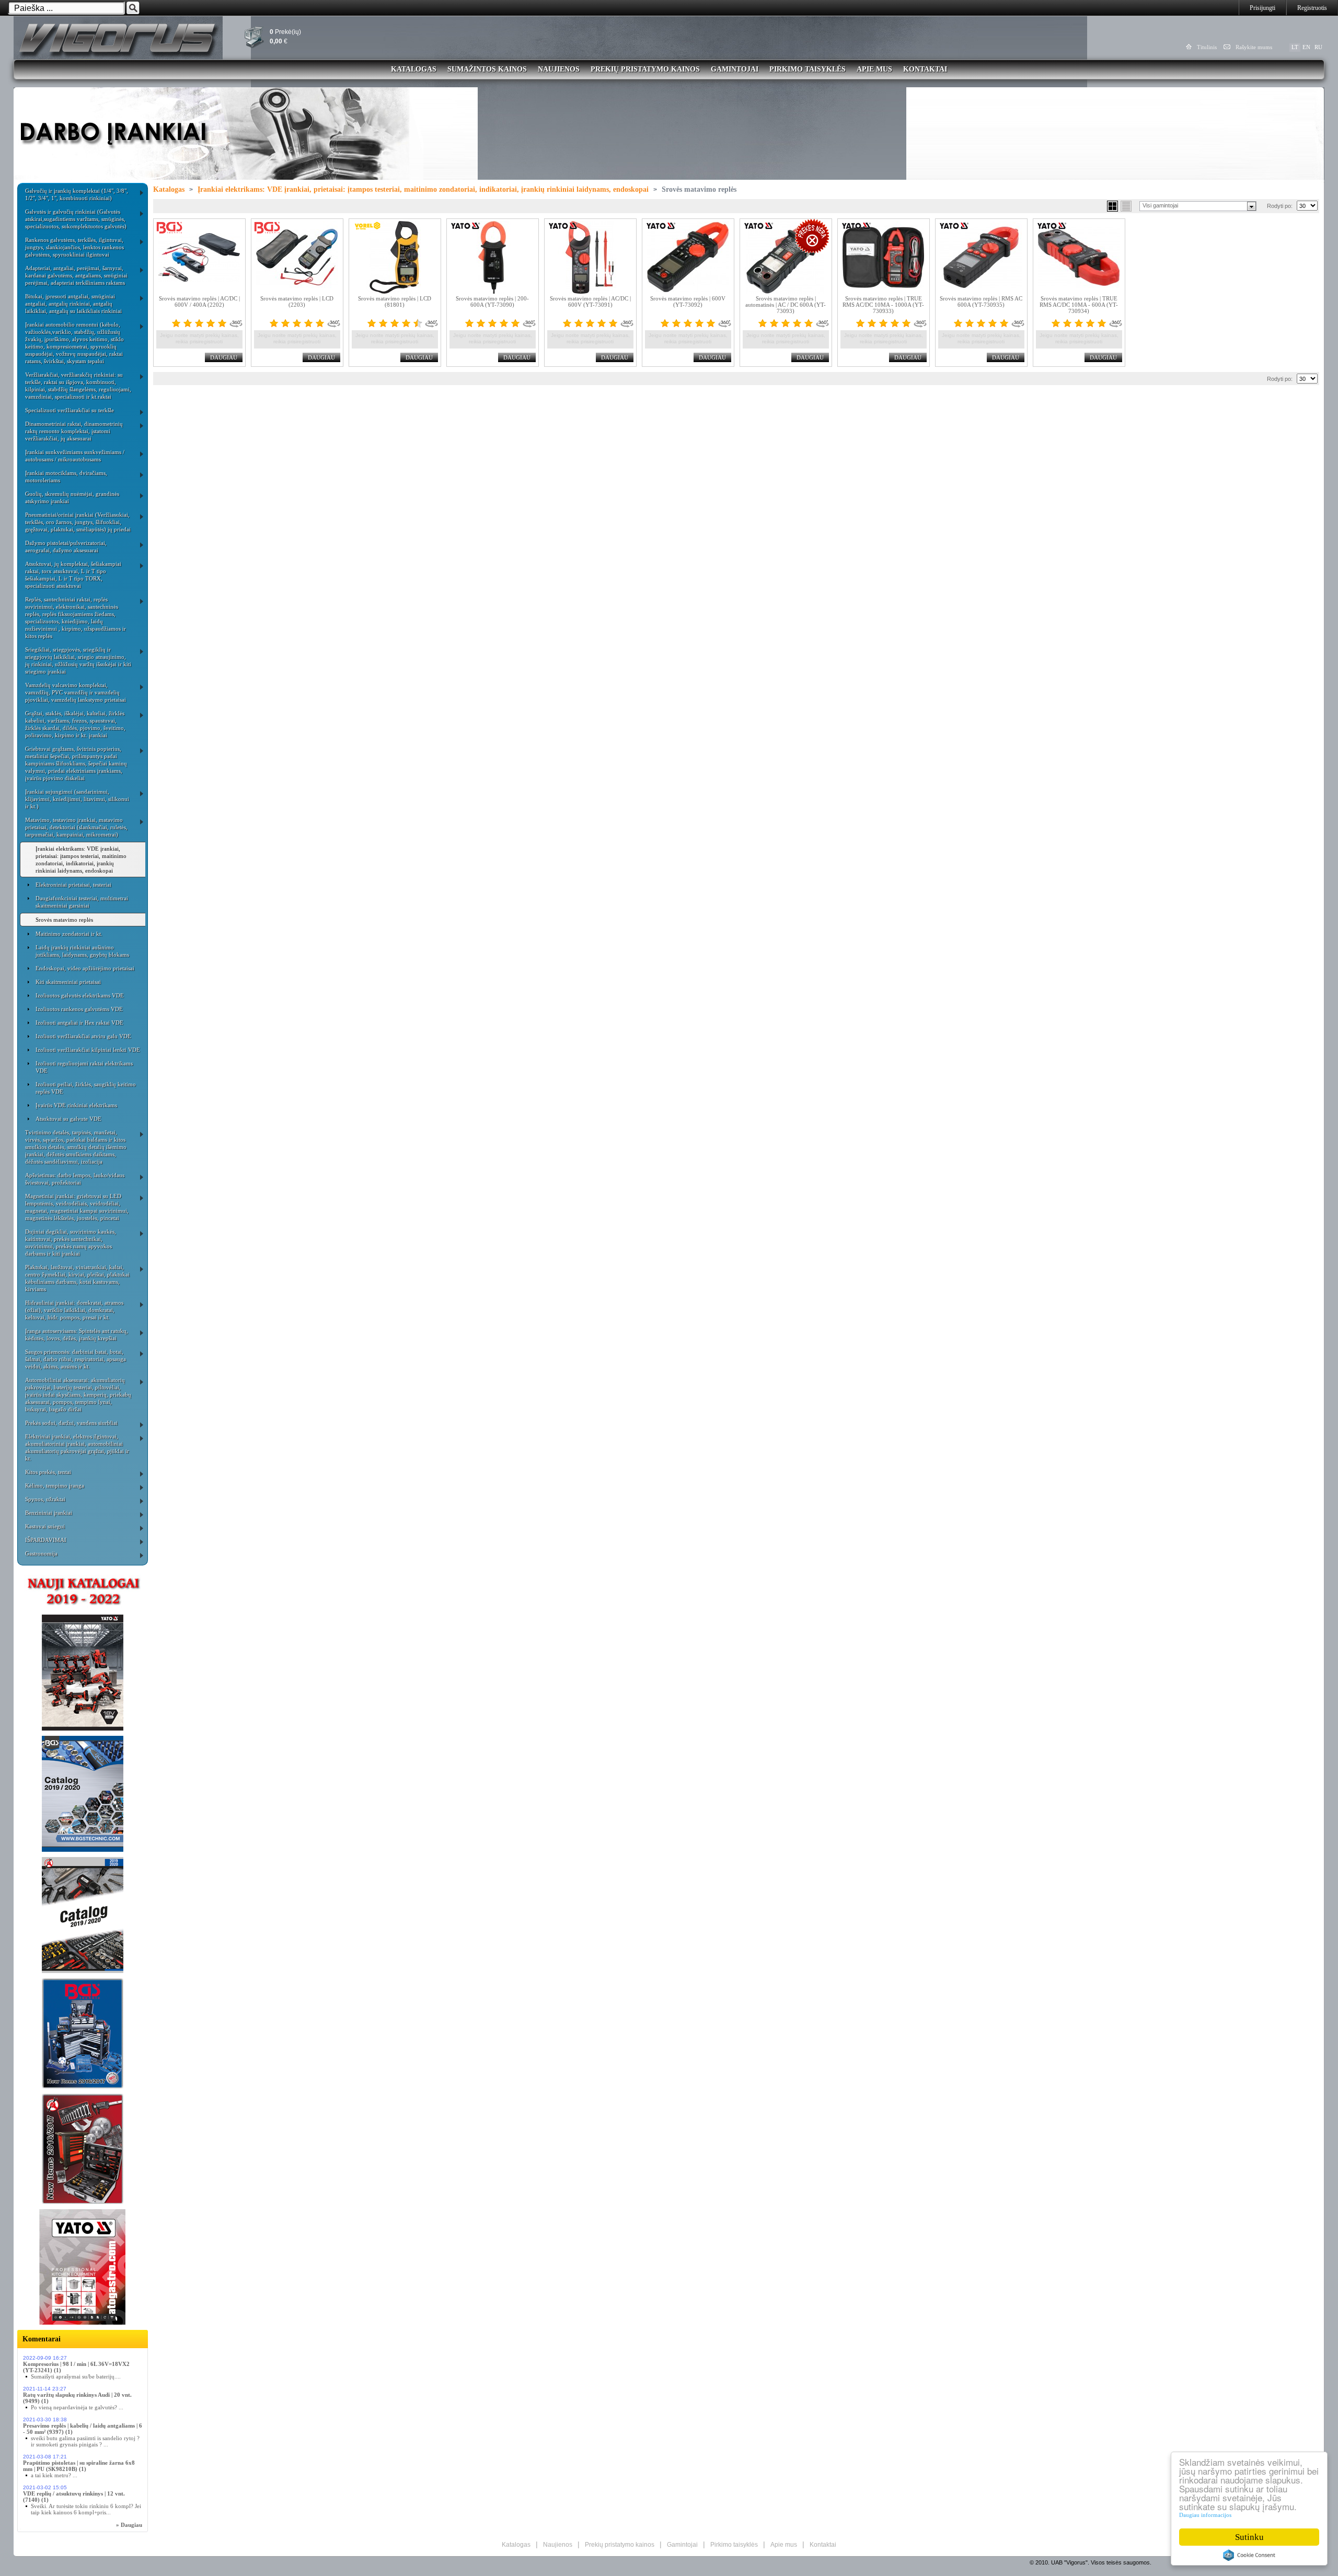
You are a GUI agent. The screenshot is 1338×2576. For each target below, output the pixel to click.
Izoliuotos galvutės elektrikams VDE (80, 995)
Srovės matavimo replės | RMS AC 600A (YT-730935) (981, 301)
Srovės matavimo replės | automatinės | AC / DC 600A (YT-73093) (786, 305)
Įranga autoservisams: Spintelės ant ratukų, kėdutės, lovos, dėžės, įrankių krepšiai (77, 1335)
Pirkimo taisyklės (808, 69)
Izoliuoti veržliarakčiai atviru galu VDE (83, 1036)
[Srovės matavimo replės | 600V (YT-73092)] (688, 257)
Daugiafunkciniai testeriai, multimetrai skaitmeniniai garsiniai (82, 902)
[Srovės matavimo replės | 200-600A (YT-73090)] (493, 257)
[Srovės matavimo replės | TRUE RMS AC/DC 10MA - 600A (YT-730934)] (1079, 257)
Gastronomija (41, 1553)
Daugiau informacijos (1205, 2515)
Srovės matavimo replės (64, 920)
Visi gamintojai (1160, 205)
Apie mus (874, 69)
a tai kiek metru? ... (54, 2475)
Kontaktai (925, 69)
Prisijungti (1262, 8)
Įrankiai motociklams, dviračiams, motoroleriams (66, 477)
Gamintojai (735, 69)
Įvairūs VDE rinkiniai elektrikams (76, 1105)
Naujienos (559, 69)
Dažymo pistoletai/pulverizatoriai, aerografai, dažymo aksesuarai (66, 547)
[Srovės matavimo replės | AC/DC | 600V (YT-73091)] (590, 257)
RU (1318, 47)
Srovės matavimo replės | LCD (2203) (297, 301)
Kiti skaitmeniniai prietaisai (68, 982)
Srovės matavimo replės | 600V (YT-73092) (688, 301)
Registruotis (1312, 8)
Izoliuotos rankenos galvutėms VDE (79, 1009)
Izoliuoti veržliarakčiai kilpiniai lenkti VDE (88, 1050)
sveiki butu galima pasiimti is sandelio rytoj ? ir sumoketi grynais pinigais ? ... (85, 2441)
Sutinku (1249, 2537)
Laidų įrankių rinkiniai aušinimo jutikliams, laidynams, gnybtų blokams (82, 951)
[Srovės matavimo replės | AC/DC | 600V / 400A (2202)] (199, 257)
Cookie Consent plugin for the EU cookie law (1249, 2555)
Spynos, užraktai (45, 1499)
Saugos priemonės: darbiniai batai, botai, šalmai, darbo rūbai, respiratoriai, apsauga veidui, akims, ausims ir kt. (76, 1359)
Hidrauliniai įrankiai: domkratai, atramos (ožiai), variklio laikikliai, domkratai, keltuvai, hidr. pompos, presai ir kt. (74, 1310)
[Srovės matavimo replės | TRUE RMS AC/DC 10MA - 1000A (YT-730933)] (884, 257)
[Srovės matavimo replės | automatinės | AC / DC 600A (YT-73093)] (786, 257)
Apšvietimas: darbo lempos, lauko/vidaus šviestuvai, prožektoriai (75, 1179)
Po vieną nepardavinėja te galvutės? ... (77, 2407)
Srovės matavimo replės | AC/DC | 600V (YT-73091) (590, 301)
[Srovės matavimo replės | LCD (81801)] (395, 257)
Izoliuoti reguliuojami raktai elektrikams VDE (84, 1067)
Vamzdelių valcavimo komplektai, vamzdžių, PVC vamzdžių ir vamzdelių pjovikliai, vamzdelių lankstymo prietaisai (76, 692)
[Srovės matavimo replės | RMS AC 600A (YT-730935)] (981, 257)
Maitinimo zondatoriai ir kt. (69, 934)
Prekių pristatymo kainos (645, 69)
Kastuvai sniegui (45, 1526)
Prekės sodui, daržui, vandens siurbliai (71, 1423)
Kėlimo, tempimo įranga (55, 1486)
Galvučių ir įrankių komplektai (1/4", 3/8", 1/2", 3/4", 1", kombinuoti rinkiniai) (77, 194)
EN (1306, 47)
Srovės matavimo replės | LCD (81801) (395, 301)
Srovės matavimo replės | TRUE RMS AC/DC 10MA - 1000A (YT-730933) (883, 305)
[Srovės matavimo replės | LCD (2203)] (297, 257)
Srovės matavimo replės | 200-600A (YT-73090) (492, 301)
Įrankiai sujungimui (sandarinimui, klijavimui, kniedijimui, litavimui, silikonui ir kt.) (77, 799)
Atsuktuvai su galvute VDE (68, 1119)
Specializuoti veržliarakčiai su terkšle (70, 410)
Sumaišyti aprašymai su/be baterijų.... (76, 2376)
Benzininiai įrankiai (49, 1513)
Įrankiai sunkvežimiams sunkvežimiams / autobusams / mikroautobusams (75, 456)
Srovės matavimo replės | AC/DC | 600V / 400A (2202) (199, 301)
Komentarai (42, 2339)
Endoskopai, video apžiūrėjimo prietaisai (85, 968)
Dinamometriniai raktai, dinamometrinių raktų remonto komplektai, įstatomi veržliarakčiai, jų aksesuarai (74, 431)
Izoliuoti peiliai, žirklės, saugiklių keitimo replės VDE (86, 1088)
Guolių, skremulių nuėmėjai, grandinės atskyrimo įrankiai (72, 497)
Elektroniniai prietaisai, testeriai (73, 885)
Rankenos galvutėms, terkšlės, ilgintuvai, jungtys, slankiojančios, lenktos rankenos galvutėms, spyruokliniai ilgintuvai (74, 247)
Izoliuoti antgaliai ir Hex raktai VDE (79, 1023)
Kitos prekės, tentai (48, 1472)
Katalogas (414, 69)
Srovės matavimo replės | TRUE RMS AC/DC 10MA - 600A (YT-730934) (1079, 305)
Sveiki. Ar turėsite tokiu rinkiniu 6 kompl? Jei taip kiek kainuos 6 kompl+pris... (86, 2509)
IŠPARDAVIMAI (46, 1540)
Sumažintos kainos (487, 69)
